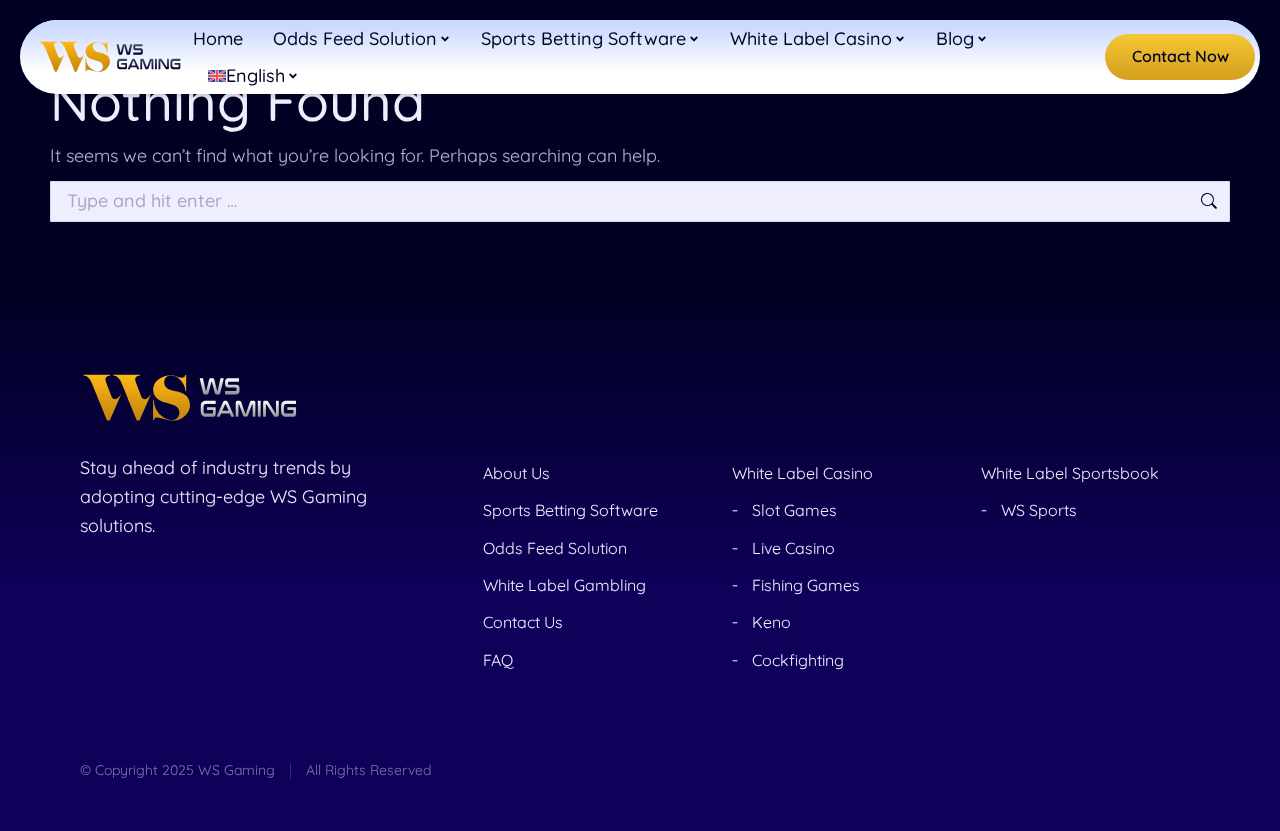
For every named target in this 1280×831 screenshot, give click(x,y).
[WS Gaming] (110, 57)
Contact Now (1180, 56)
